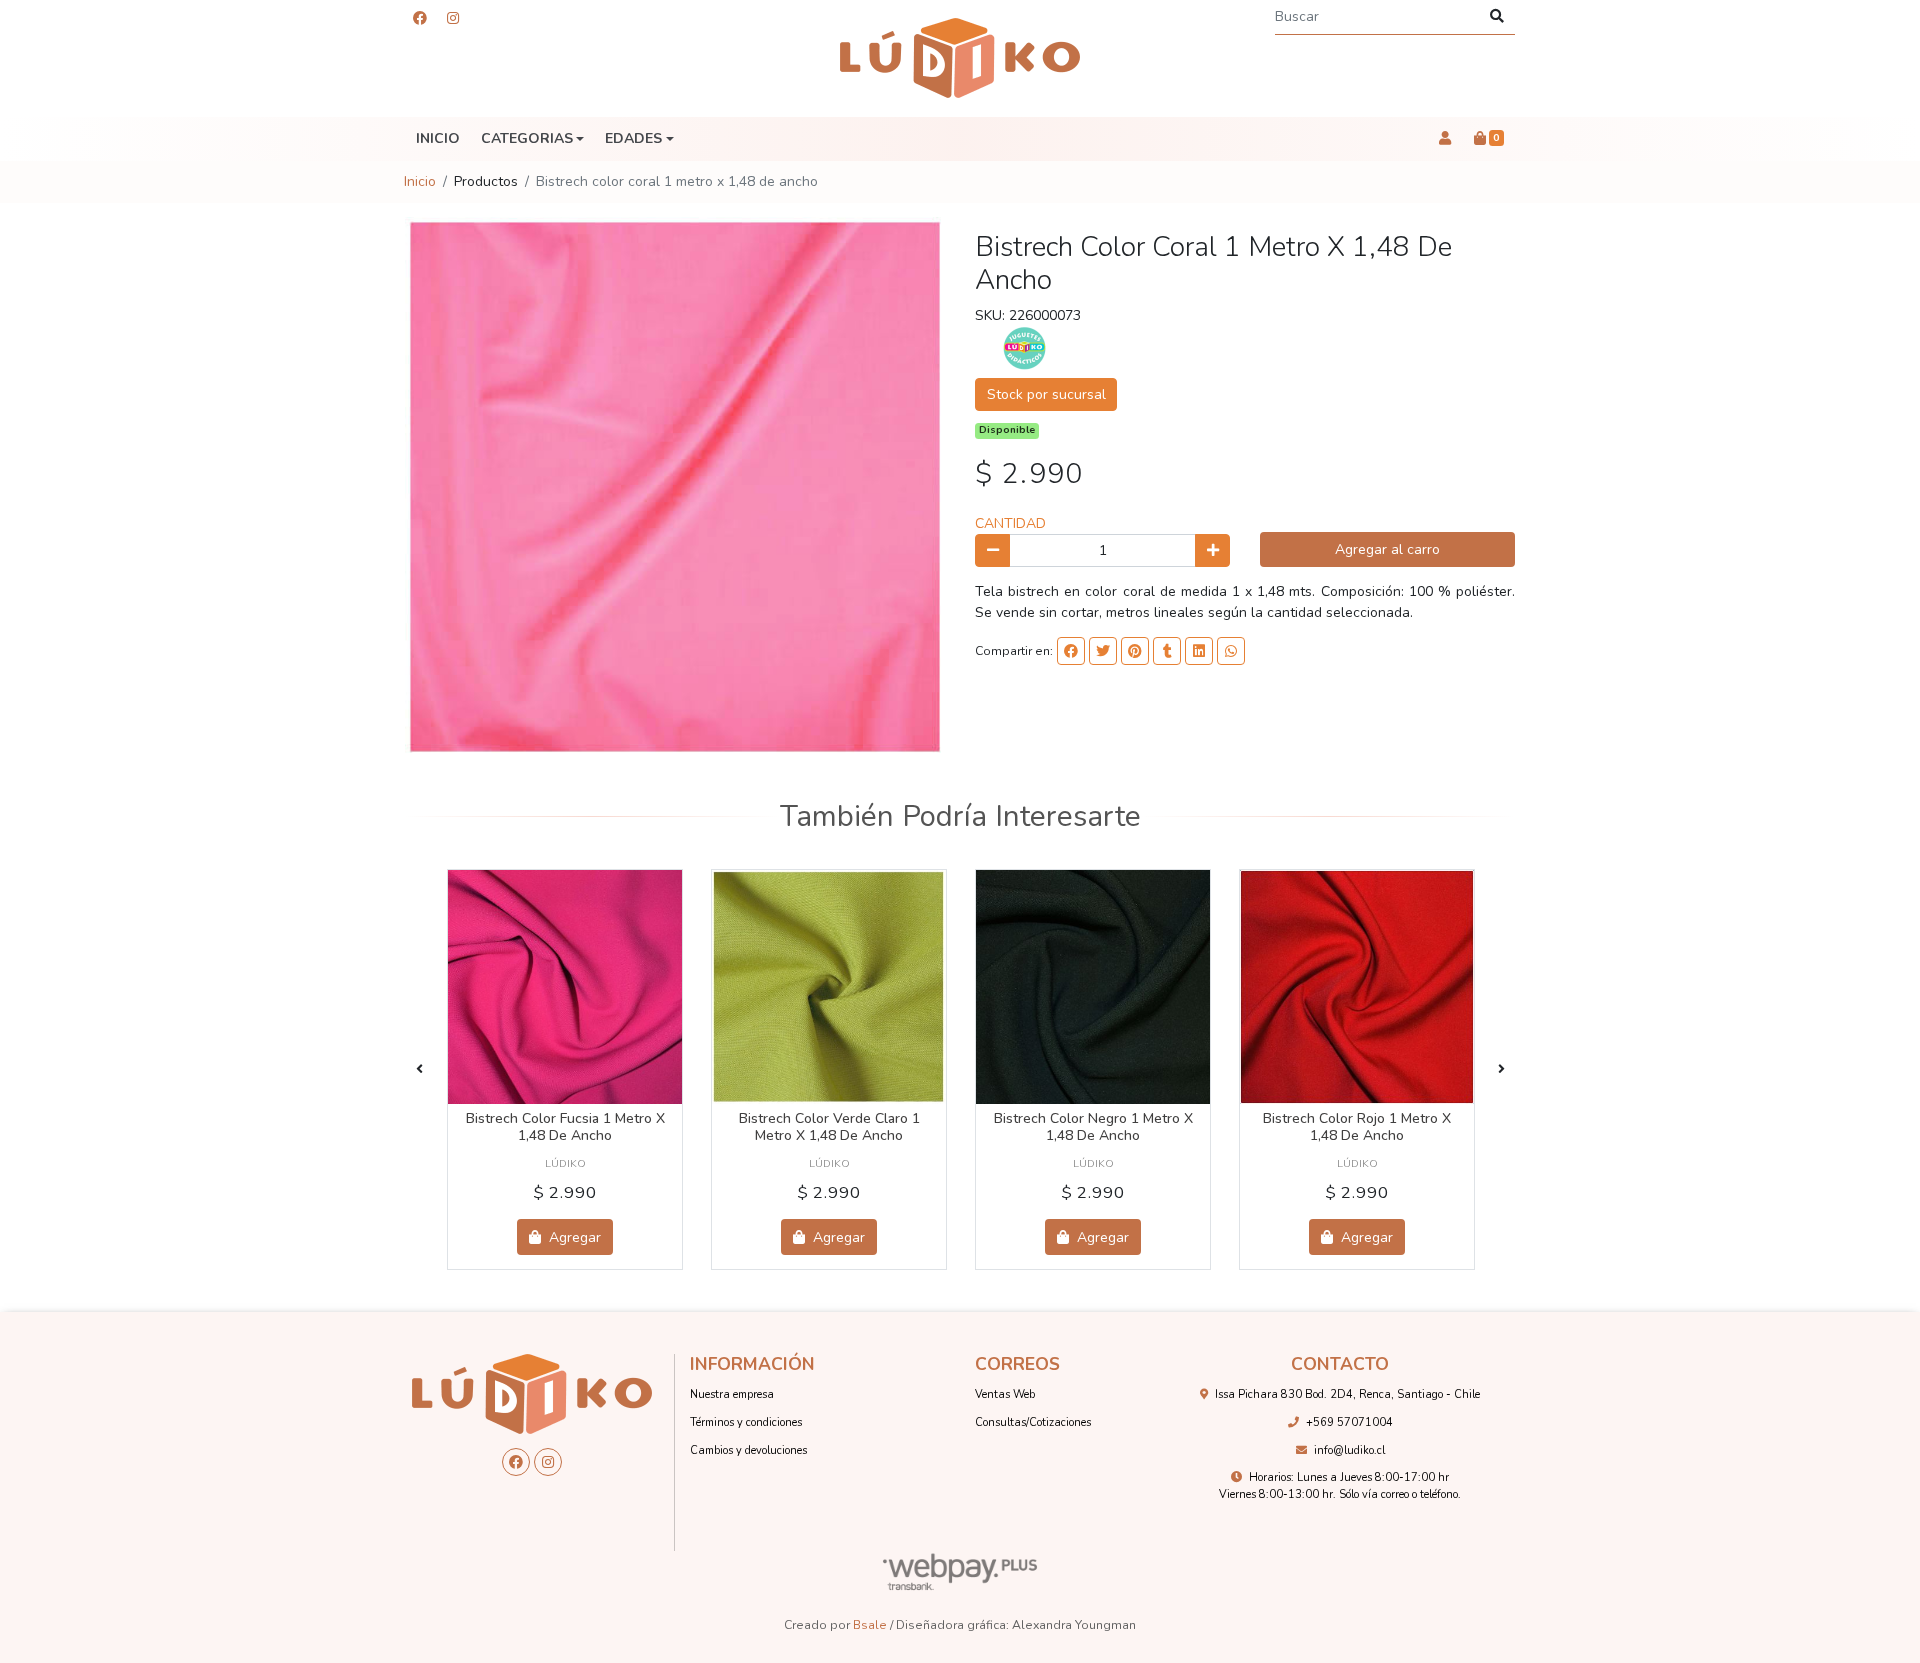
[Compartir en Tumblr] (1167, 651)
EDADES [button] (633, 138)
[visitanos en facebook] (420, 18)
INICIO (438, 138)
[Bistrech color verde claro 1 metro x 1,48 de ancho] (829, 987)
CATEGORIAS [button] (527, 138)
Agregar (573, 1237)
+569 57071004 (1349, 1422)
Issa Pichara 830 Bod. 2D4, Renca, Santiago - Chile (1347, 1394)
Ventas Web (1005, 1394)
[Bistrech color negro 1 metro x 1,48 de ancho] (1093, 987)
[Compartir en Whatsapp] (1231, 651)
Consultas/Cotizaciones (1033, 1422)
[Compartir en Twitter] (1103, 651)
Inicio (420, 181)
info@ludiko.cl (1349, 1450)
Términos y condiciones (746, 1422)
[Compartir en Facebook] (1071, 651)
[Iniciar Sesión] (1444, 139)
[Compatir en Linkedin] (1199, 651)
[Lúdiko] (1025, 347)
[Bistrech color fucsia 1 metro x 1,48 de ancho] (565, 987)
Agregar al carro (1387, 549)
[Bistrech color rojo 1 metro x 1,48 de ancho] (1357, 987)
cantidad (1010, 523)
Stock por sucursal (1046, 394)
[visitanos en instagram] (453, 18)
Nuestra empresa (732, 1394)
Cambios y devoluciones (748, 1450)
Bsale (870, 1625)
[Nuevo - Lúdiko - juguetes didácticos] (960, 58)
